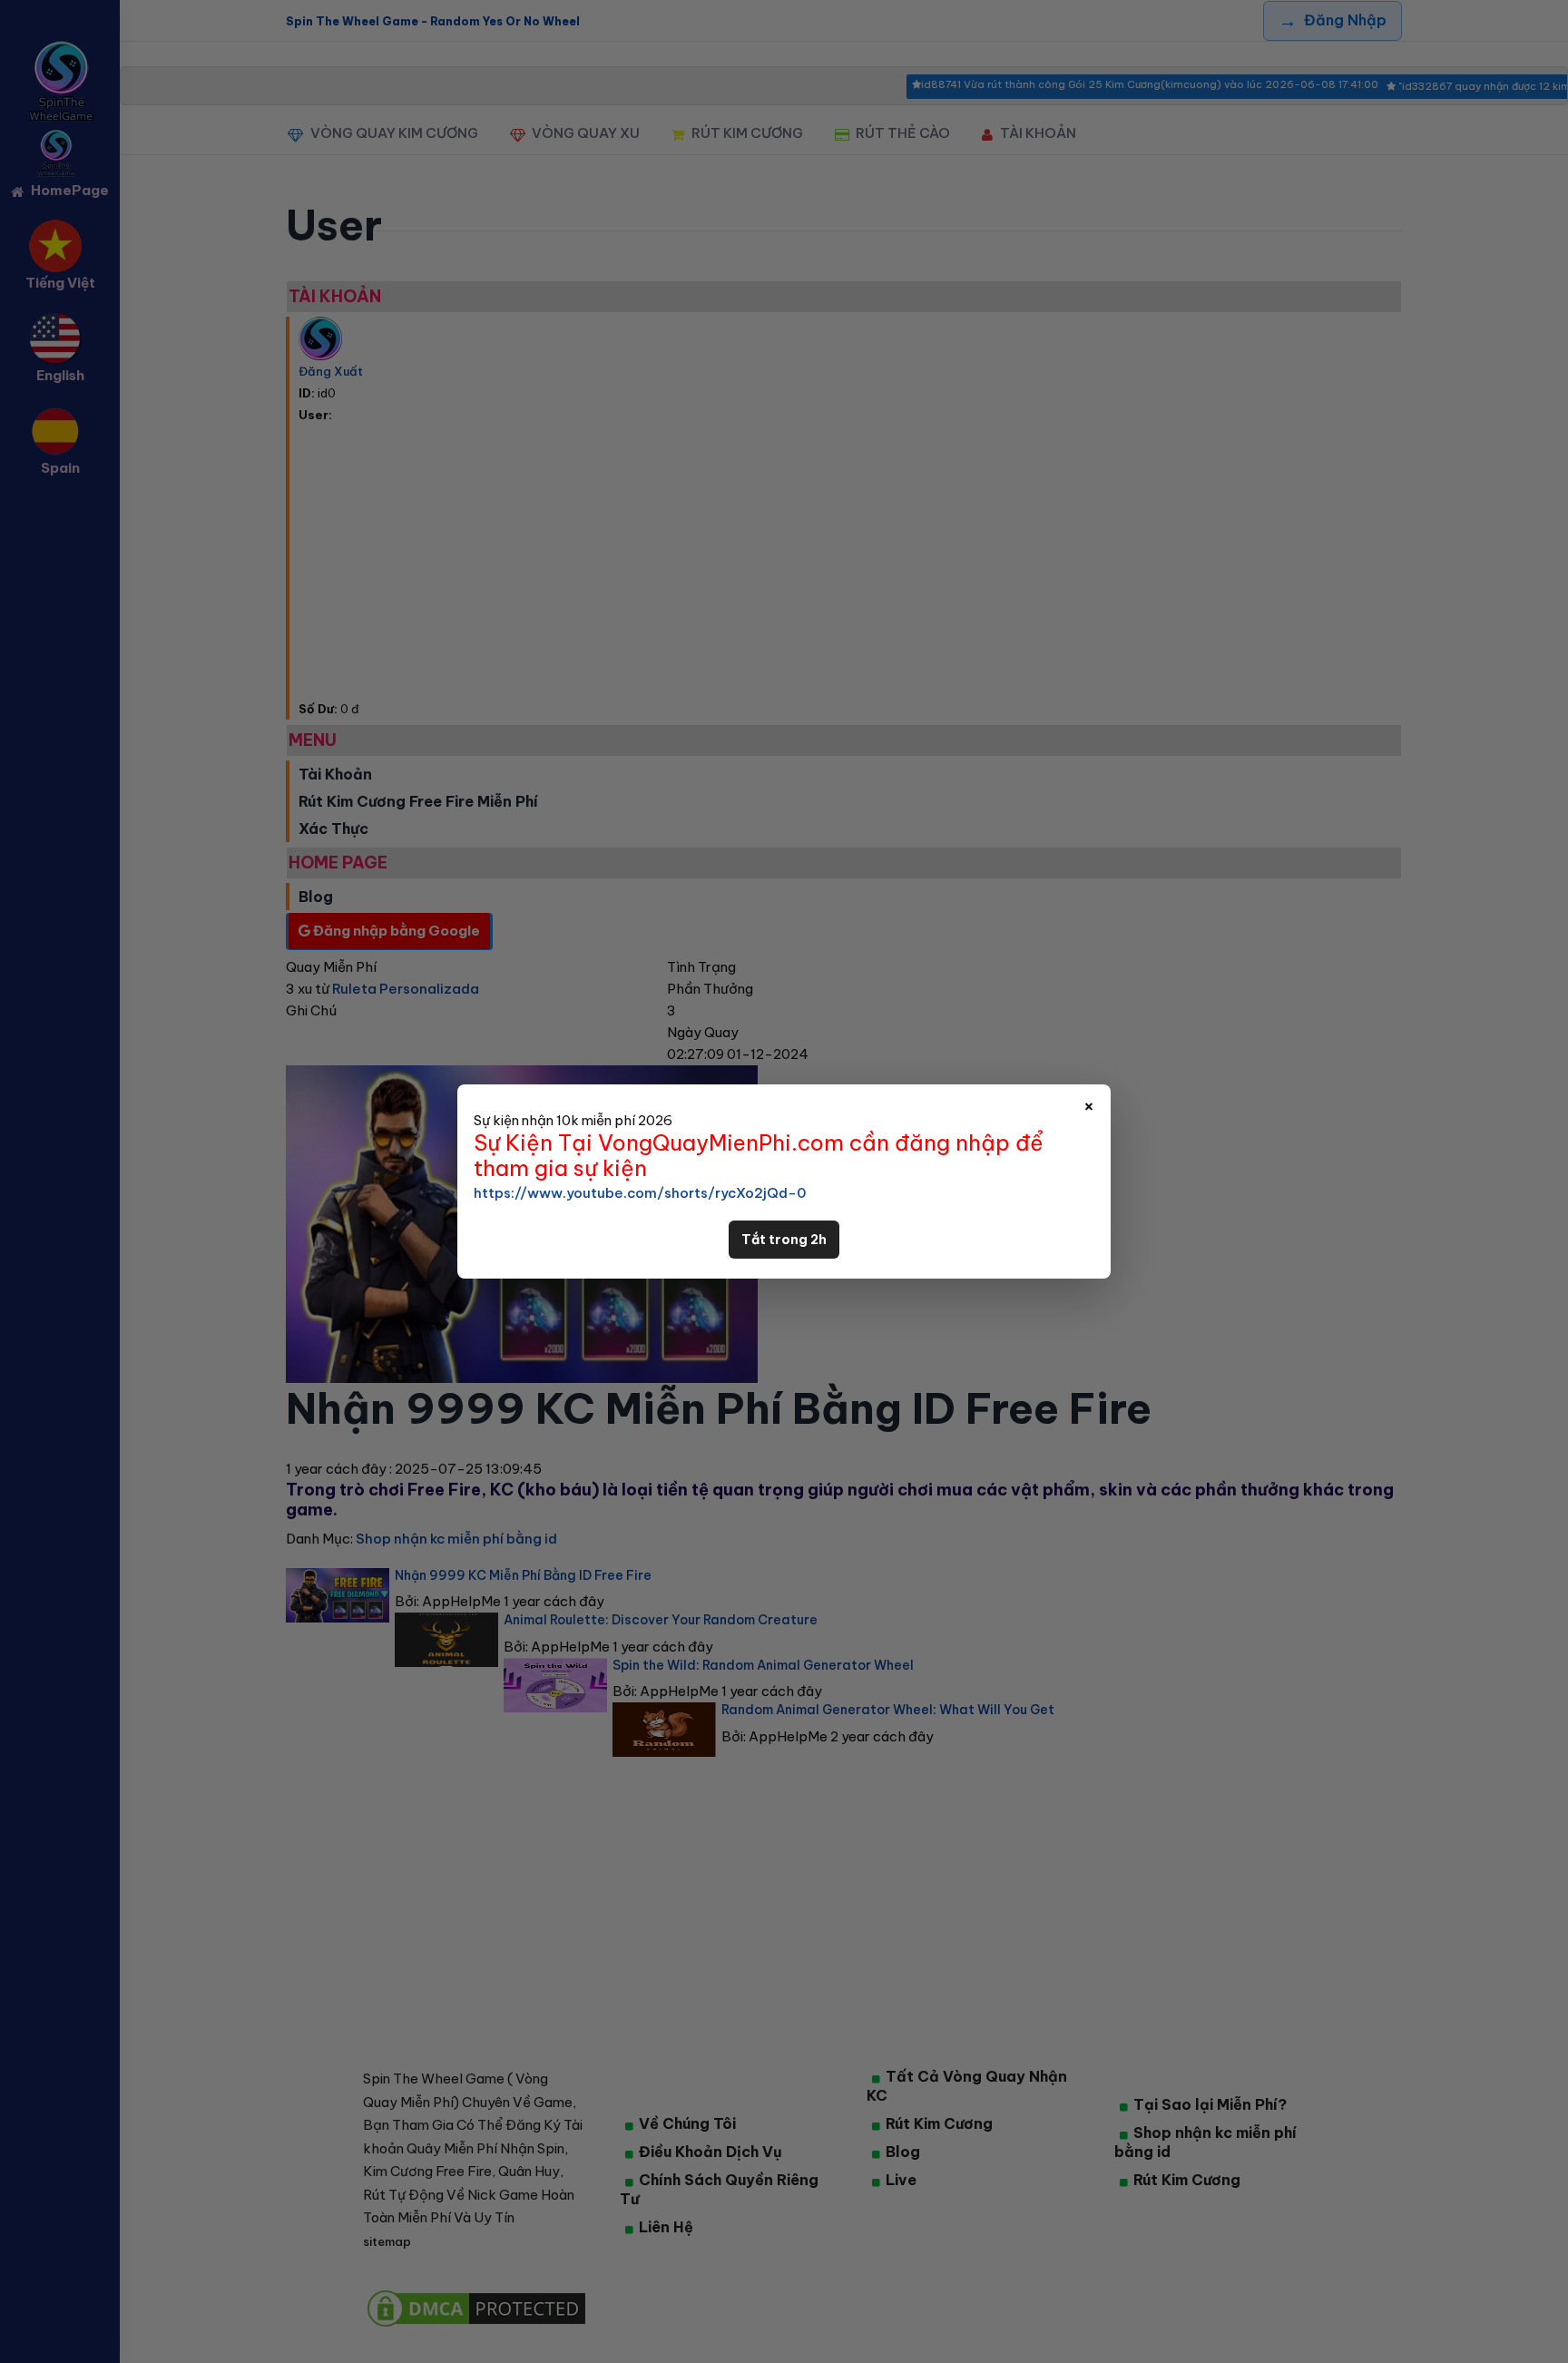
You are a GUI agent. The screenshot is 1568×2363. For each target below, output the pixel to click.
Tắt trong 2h (784, 1240)
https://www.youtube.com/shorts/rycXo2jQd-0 (640, 1193)
